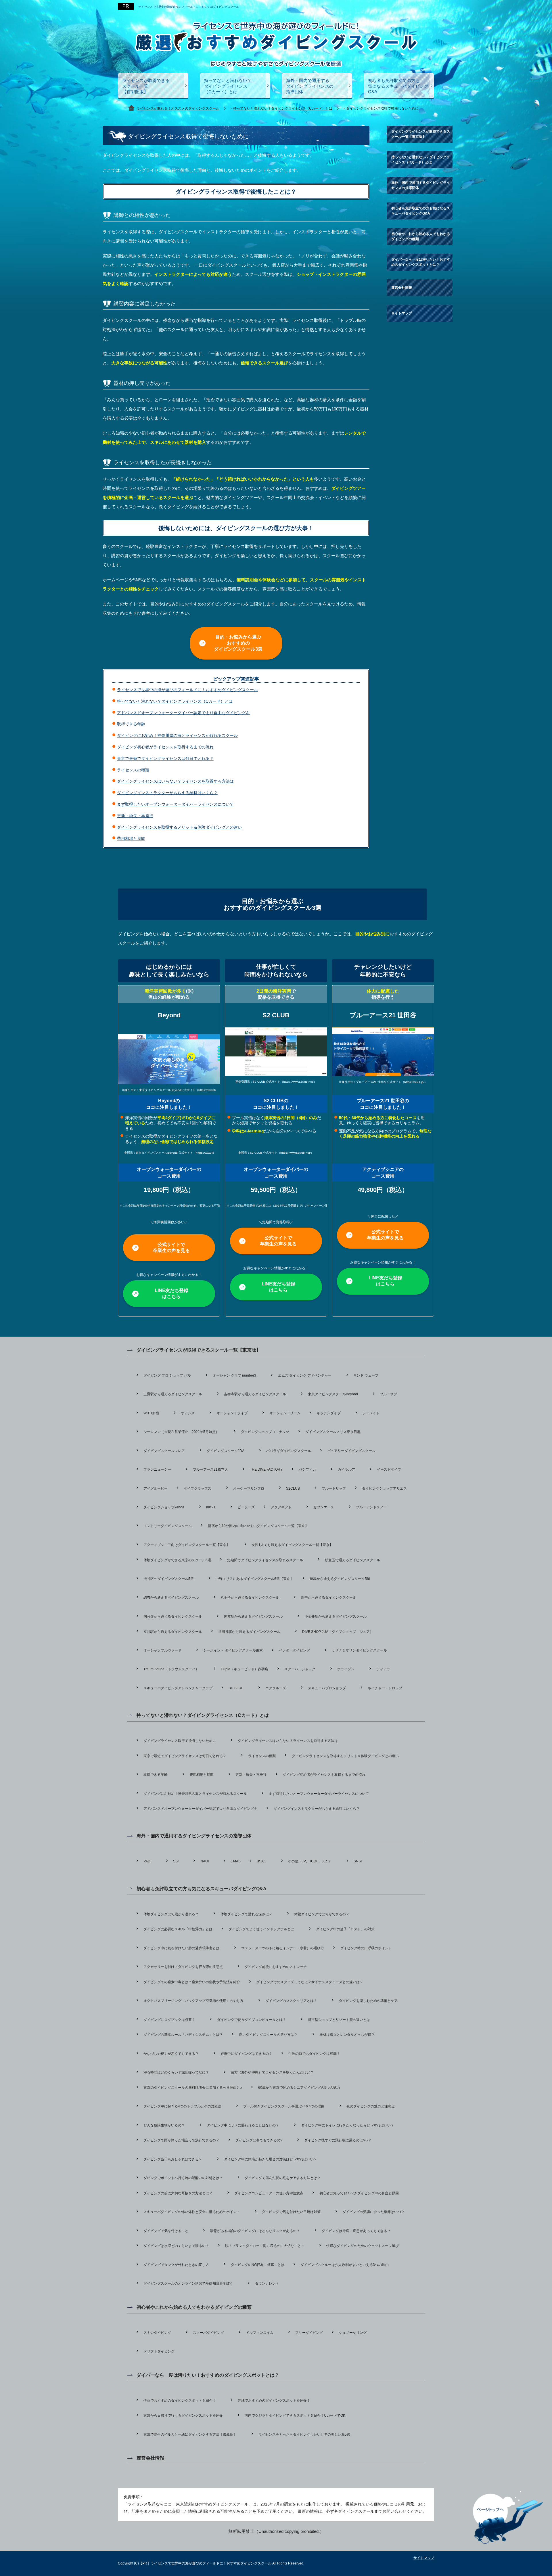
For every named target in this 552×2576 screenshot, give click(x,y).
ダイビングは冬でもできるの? (259, 2140)
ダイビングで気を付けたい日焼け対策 (291, 2212)
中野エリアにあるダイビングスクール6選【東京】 (255, 1579)
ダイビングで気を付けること (166, 2231)
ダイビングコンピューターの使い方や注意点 (269, 2193)
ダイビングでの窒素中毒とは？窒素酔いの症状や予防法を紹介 (192, 1982)
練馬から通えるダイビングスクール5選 (340, 1579)
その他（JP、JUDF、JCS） (310, 1861)
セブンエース (324, 1507)
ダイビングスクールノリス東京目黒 (333, 1432)
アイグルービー (156, 1488)
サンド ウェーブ (366, 1375)
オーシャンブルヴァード (162, 1650)
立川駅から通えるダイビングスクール (173, 1632)
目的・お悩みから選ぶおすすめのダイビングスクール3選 (238, 643)
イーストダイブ (389, 1469)
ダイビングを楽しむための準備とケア (368, 2001)
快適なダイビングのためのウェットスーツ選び (363, 2246)
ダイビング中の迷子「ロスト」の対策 (345, 1929)
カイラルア (346, 1469)
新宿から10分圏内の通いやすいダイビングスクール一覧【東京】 (258, 1526)
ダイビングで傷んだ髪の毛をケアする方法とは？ (283, 2178)
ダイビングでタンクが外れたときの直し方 (176, 2265)
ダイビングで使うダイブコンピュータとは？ (252, 2020)
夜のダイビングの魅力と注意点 (371, 2106)
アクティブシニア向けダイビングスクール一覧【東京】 (187, 1545)
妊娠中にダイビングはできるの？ (246, 2054)
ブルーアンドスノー (371, 1507)
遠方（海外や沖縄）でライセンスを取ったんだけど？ (272, 2072)
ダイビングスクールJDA (226, 1451)
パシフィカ (307, 1469)
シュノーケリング (353, 2333)
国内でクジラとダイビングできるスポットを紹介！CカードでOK (295, 2416)
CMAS (236, 1861)
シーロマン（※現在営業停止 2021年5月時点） (181, 1432)
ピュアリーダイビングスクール (351, 1451)
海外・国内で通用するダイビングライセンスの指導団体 (310, 86)
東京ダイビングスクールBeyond (333, 1394)
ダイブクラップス (198, 1488)
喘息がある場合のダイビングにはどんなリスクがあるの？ (255, 2231)
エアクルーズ (276, 1688)
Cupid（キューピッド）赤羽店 (245, 1669)
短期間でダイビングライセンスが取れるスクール (265, 1560)
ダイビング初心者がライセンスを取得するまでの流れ (165, 747)
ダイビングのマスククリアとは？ (291, 2001)
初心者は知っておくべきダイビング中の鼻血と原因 (359, 2193)
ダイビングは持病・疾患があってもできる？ (356, 2231)
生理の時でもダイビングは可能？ (314, 2054)
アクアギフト (281, 1507)
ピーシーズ (246, 1507)
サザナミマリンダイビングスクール (359, 1650)
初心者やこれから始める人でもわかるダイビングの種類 (421, 236)
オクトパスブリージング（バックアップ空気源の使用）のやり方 (193, 2001)
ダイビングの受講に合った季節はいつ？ (373, 2212)
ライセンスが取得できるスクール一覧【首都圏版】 (146, 86)
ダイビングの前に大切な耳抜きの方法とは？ (178, 2193)
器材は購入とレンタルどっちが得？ (347, 2035)
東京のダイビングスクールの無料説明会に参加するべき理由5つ (193, 2088)
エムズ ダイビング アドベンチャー (305, 1375)
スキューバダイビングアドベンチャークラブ (178, 1688)
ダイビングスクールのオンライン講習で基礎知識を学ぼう (188, 2283)
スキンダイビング (157, 2333)
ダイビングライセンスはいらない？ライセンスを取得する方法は (175, 781)
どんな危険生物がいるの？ (164, 2125)
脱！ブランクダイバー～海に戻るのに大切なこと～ (265, 2246)
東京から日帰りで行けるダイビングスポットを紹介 (183, 2416)
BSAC (261, 1861)
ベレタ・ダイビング (294, 1650)
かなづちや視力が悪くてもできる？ (171, 2054)
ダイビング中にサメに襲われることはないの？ (243, 2125)
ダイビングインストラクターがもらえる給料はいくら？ (167, 793)
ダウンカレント (267, 2283)
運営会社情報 (402, 288)
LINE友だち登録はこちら (171, 1293)
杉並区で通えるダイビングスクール (352, 1560)
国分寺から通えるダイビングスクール (173, 1616)
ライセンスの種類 (133, 770)
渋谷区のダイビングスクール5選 (169, 1579)
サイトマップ (402, 313)
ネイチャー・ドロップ (385, 1688)
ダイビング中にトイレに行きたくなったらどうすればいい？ (348, 2125)
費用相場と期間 (131, 838)
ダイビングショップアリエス (384, 1488)
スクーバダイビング (208, 2333)
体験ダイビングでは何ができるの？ (322, 1914)
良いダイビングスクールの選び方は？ (268, 2035)
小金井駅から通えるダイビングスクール (336, 1616)
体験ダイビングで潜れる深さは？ (246, 1914)
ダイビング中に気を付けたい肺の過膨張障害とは (181, 1948)
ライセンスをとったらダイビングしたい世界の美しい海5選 (304, 2434)
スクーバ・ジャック (300, 1669)
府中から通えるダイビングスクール (329, 1597)
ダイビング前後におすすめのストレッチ (276, 1967)
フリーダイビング (309, 2333)
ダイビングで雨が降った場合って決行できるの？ (181, 2140)
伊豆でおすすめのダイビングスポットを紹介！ (180, 2401)
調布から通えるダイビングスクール (171, 1597)
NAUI (205, 1861)
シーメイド (371, 1413)
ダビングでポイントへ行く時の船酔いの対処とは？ (183, 2178)
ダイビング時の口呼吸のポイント (366, 1948)
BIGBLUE (236, 1688)
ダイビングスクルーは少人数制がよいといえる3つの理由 (345, 2265)
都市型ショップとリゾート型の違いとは (339, 2020)
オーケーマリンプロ (249, 1488)
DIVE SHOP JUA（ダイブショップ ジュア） (338, 1632)
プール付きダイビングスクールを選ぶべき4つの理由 (284, 2106)
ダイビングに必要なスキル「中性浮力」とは (178, 1929)
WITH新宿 (151, 1413)
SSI (176, 1861)
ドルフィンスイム (260, 2333)
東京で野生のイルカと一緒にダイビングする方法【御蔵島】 (190, 2434)
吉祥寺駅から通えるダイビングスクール (255, 1394)
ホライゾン (346, 1669)
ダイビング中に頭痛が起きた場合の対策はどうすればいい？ (271, 2159)
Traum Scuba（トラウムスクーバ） (171, 1669)
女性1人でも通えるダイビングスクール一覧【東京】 (292, 1545)
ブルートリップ (334, 1488)
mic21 (211, 1507)
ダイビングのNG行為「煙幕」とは (258, 2265)
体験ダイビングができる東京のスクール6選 (177, 1560)
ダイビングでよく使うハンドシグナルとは (261, 1929)
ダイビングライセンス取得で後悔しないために (180, 1741)
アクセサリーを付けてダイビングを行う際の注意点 (183, 1967)
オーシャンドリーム (285, 1413)
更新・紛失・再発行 (135, 816)
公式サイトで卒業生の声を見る (171, 1247)
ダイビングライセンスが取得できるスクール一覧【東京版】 (421, 134)
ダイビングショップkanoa (164, 1507)
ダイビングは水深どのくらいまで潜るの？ (176, 2246)
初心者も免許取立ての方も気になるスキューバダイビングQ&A (398, 86)
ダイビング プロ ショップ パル (167, 1375)
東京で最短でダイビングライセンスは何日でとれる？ (165, 758)
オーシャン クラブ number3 (234, 1375)
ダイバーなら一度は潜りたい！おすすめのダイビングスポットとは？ (421, 262)
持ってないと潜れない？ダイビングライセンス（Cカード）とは (228, 86)
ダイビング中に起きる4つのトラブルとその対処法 (182, 2106)
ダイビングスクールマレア (164, 1451)
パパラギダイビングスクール (289, 1451)
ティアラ (383, 1669)
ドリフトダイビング (159, 2351)
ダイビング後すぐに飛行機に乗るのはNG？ (338, 2140)
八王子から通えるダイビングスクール (250, 1597)
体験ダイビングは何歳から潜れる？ (171, 1914)
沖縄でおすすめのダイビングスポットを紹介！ (274, 2401)
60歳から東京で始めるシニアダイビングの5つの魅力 (299, 2088)
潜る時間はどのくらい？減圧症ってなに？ (176, 2072)
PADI (147, 1861)
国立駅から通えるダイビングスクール (253, 1616)
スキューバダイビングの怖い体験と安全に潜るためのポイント (192, 2212)
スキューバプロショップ (327, 1688)
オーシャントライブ (232, 1413)
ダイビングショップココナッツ (265, 1432)
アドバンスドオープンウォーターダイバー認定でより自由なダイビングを (183, 713)
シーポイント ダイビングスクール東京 (233, 1650)
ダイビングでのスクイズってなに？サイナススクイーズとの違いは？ (310, 1982)
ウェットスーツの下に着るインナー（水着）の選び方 (283, 1948)
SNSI (358, 1861)
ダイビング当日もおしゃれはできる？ (173, 2159)
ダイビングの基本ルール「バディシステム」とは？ (183, 2035)
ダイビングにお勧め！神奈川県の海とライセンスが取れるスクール (177, 735)
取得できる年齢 (131, 724)
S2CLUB (293, 1488)
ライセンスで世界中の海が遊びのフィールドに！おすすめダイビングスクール (189, 7)
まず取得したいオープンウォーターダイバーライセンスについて (175, 804)
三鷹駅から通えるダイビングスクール (173, 1394)
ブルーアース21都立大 (210, 1469)
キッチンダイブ (329, 1413)
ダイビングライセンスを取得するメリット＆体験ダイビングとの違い (179, 827)
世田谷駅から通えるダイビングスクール (249, 1632)
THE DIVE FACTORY (266, 1469)
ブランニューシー (157, 1469)
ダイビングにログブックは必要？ (169, 2020)
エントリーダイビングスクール (168, 1526)
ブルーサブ (388, 1394)
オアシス (188, 1413)
